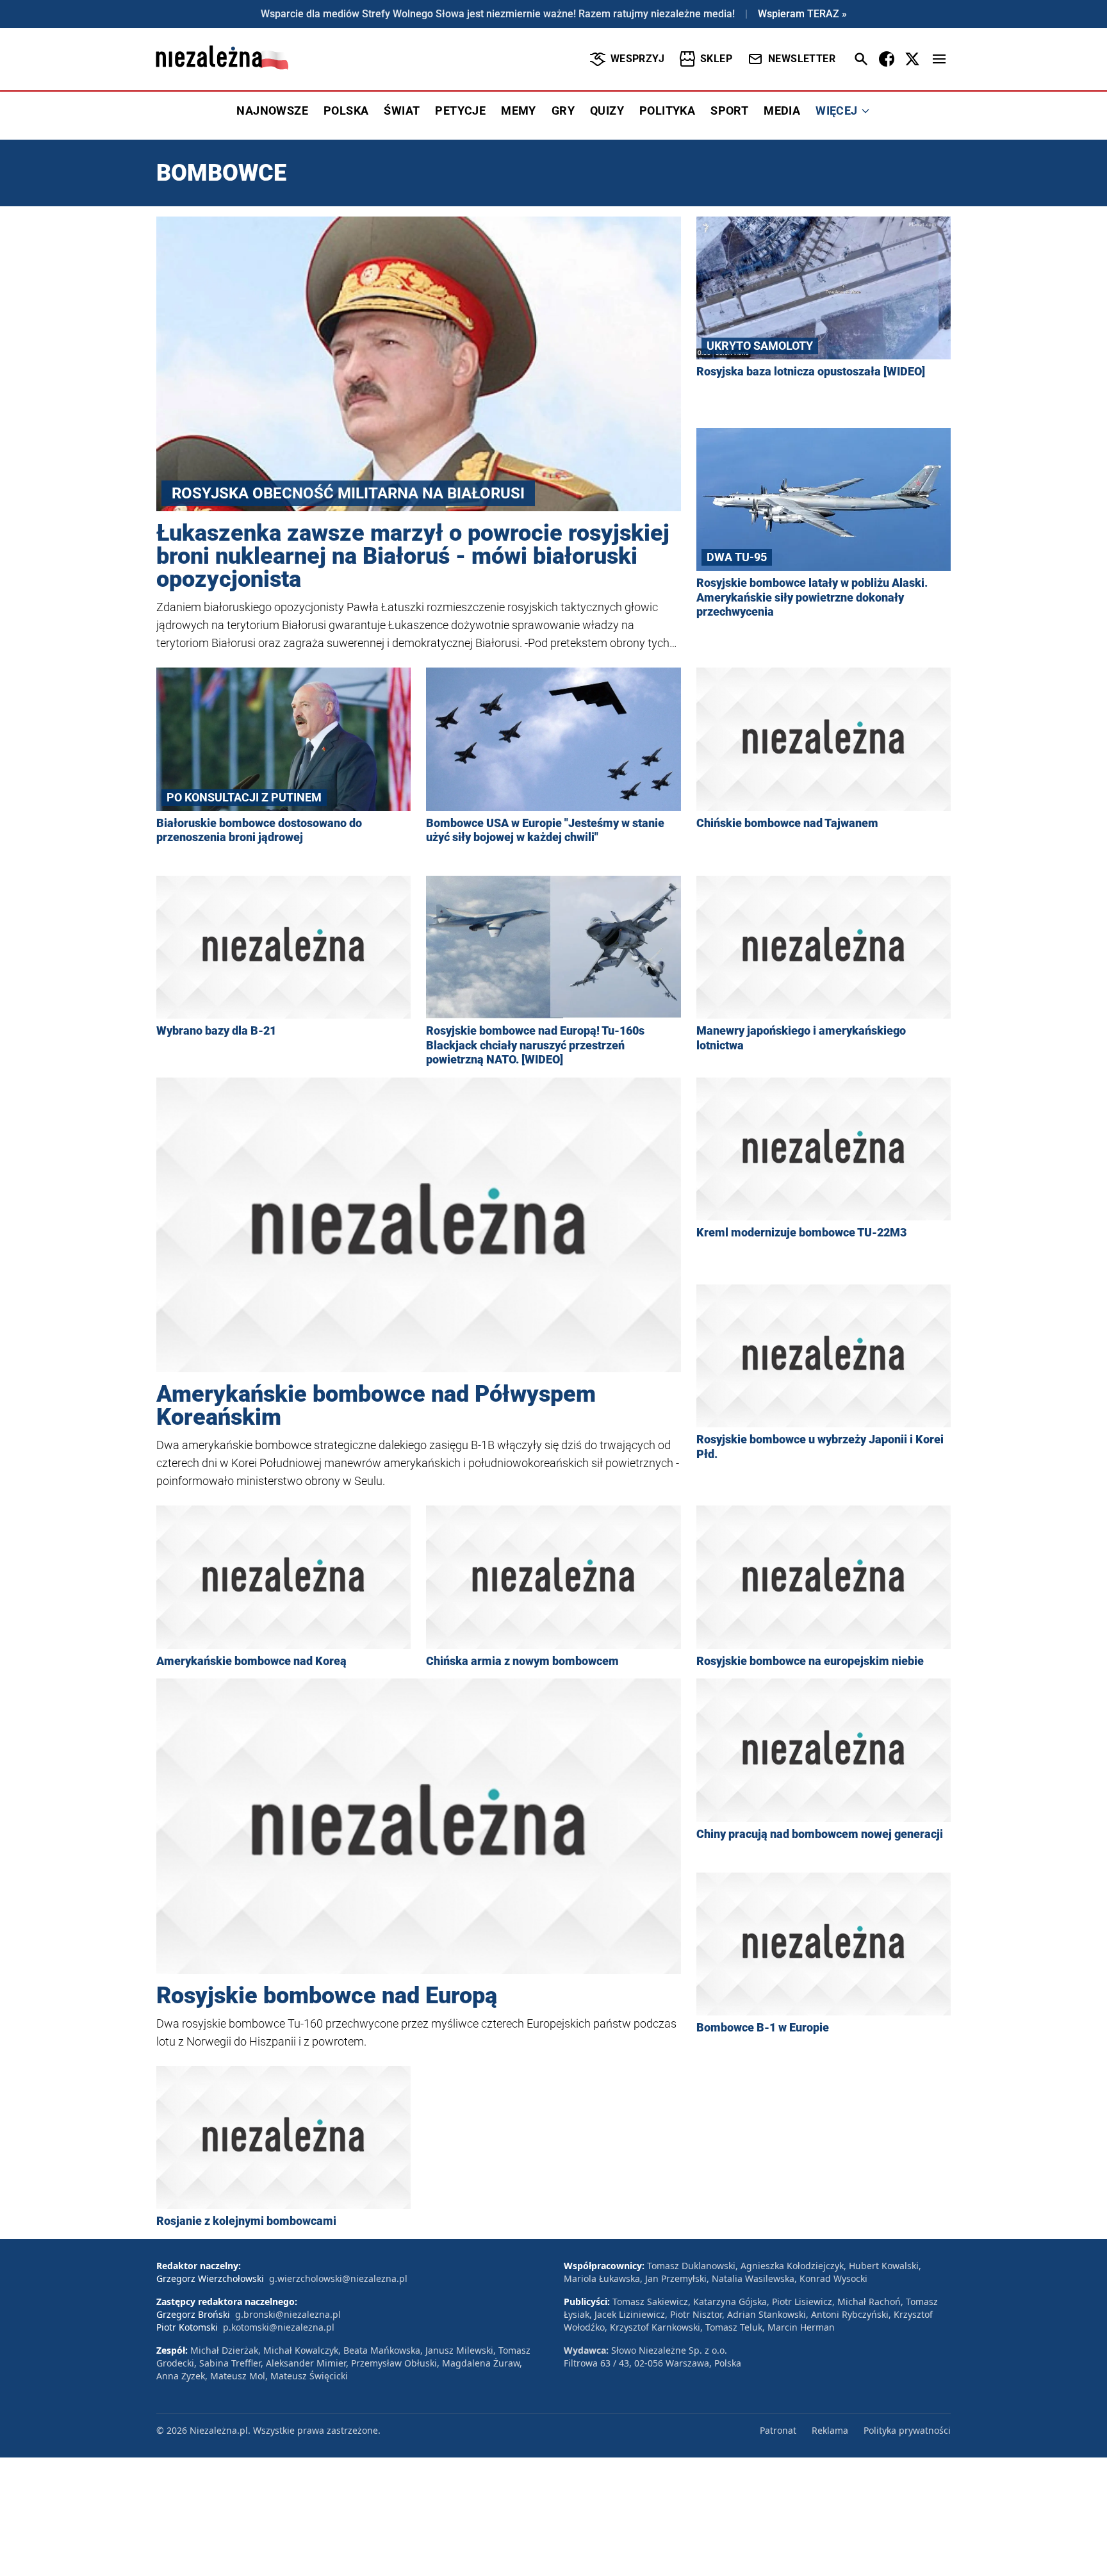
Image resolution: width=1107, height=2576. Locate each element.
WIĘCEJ (836, 111)
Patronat (778, 2430)
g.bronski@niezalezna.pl (288, 2314)
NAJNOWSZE (272, 111)
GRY (563, 111)
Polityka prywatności (907, 2430)
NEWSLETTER (802, 59)
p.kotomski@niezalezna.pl (279, 2327)
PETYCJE (460, 111)
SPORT (729, 111)
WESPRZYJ (637, 59)
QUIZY (607, 111)
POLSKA (346, 111)
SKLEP (716, 59)
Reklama (830, 2430)
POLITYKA (667, 111)
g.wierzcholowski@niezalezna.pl (338, 2278)
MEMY (519, 111)
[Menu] (939, 59)
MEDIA (782, 111)
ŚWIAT (402, 111)
